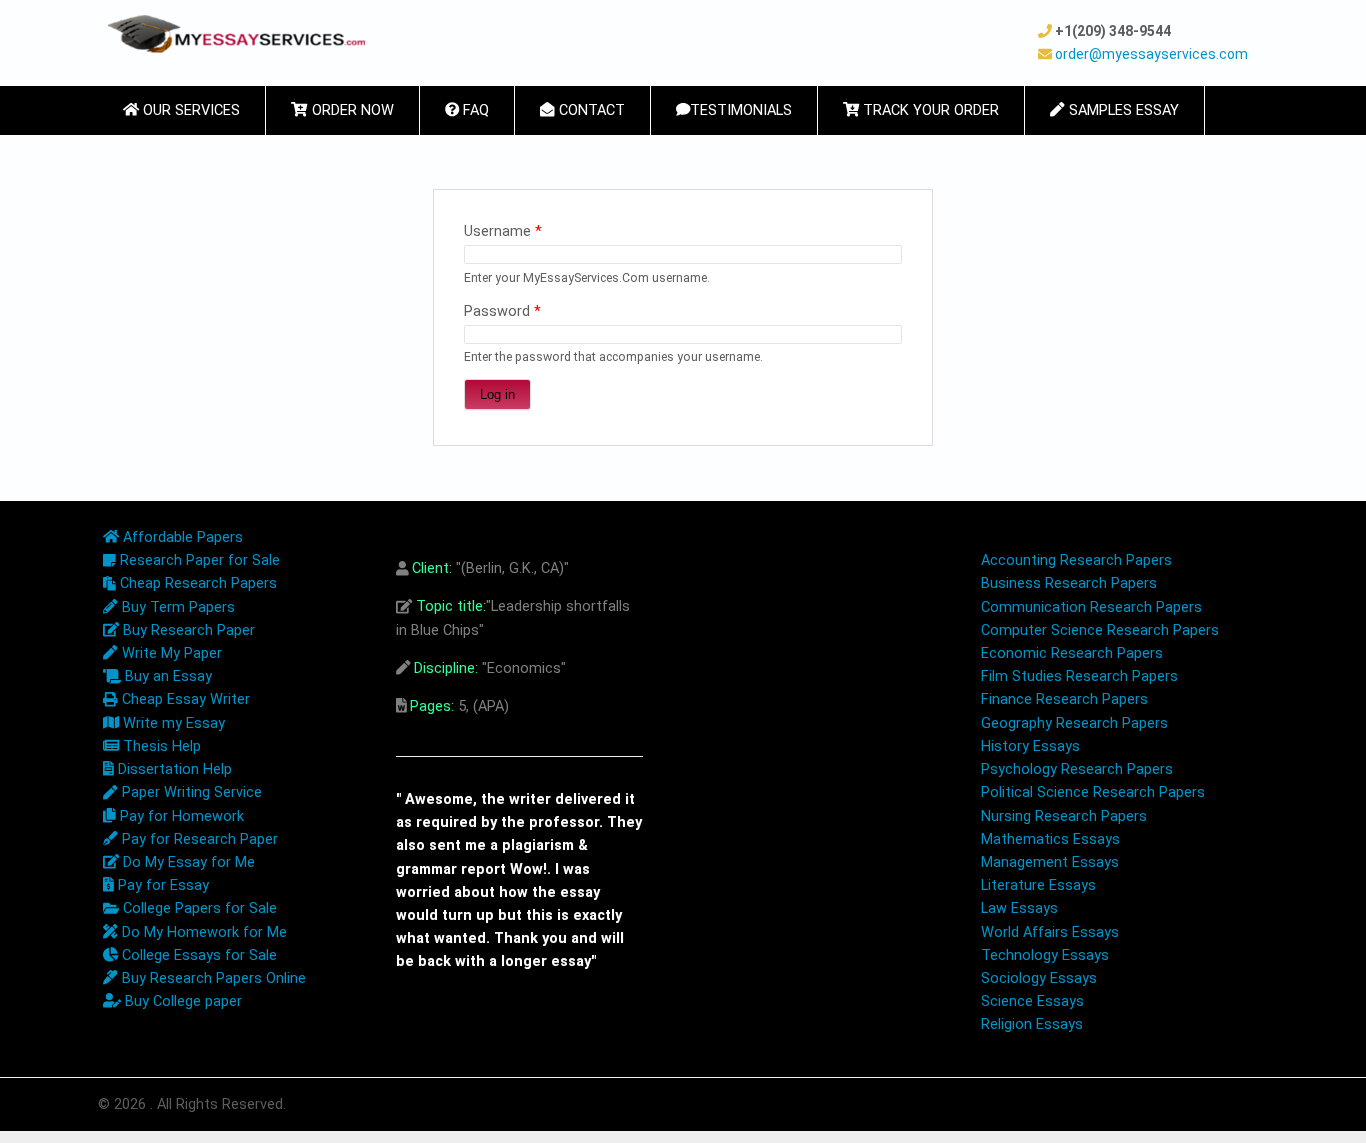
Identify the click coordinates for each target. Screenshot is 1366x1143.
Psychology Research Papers (1077, 769)
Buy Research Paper (187, 630)
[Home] (236, 34)
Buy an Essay (166, 676)
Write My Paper (170, 653)
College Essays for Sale (197, 955)
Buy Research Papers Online (212, 978)
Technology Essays (1045, 955)
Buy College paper (181, 1001)
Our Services (189, 110)
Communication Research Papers (1091, 607)
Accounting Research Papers (1076, 560)
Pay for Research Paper (198, 839)
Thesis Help (160, 746)
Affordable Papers (181, 537)
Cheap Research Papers (196, 583)
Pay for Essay (161, 885)
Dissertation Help (173, 769)
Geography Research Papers (1074, 723)
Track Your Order (929, 110)
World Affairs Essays (1050, 932)
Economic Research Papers (1072, 653)
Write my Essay (172, 723)
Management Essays (1050, 862)
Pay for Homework (180, 816)
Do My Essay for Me (187, 862)
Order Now (351, 110)
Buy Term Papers (176, 607)
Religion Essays (1032, 1024)
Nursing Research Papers (1064, 816)
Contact (590, 110)
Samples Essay (1122, 110)
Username (503, 231)
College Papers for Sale (198, 908)
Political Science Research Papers (1093, 792)
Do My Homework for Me (202, 932)
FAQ (474, 110)
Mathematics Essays (1050, 839)
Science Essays (1032, 1001)
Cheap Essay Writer (184, 699)
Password (502, 311)
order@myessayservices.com (1151, 54)
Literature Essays (1038, 885)
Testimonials (741, 110)
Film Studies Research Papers (1079, 676)
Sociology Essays (1039, 978)
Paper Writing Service (190, 792)
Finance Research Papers (1064, 699)
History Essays (1030, 746)
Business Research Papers (1069, 583)
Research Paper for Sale (198, 560)
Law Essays (1019, 908)
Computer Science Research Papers (1100, 630)
